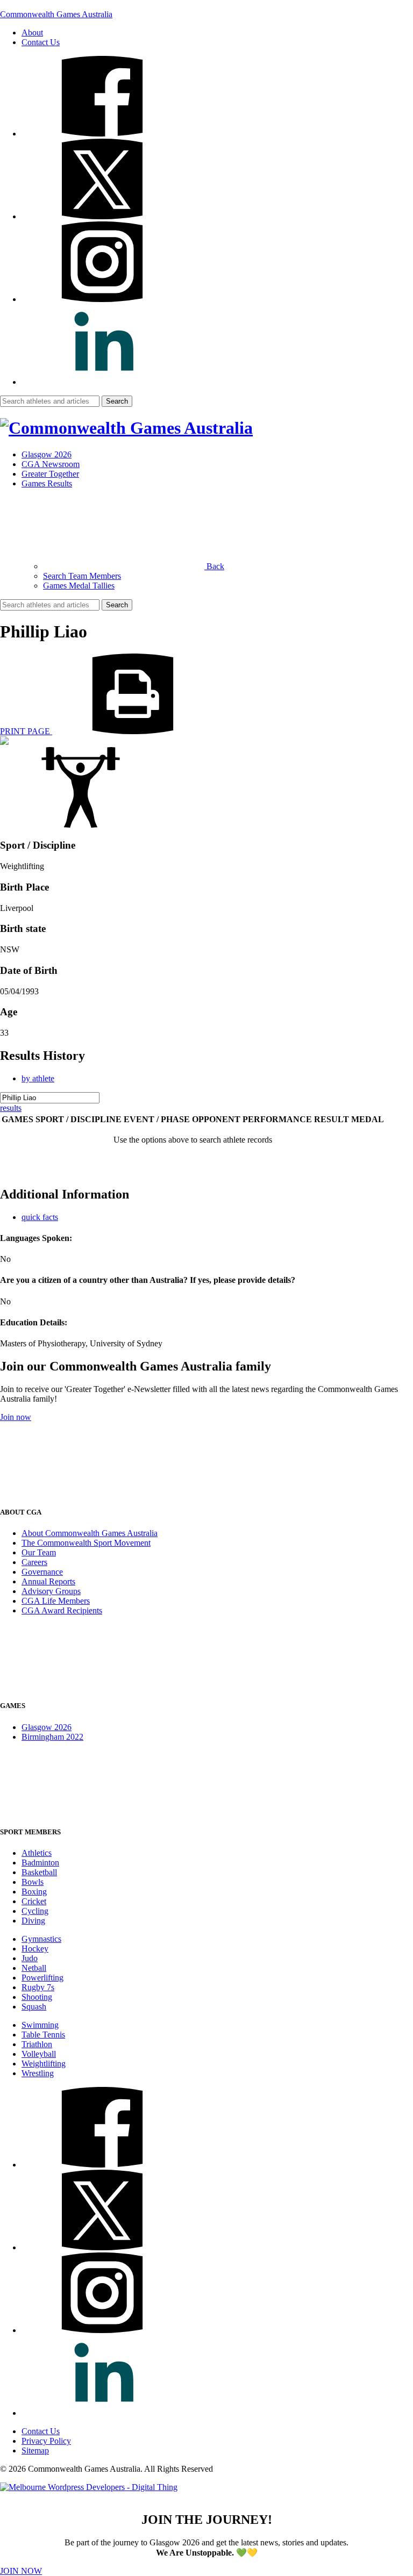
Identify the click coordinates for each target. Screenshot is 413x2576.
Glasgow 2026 (47, 454)
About (32, 33)
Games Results (47, 483)
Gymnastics (41, 1939)
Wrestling (38, 2073)
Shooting (37, 1997)
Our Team (39, 1552)
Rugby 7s (38, 1987)
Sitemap (35, 2451)
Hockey (35, 1949)
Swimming (40, 2025)
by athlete (38, 1078)
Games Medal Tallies (79, 586)
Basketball (39, 1872)
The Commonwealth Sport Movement (86, 1543)
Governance (42, 1572)
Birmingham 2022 (52, 1737)
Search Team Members (82, 576)
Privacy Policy (46, 2441)
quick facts (40, 1217)
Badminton (40, 1863)
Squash (34, 2007)
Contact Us (41, 42)
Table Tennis (43, 2035)
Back (214, 566)
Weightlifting (44, 2064)
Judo (30, 1958)
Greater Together (50, 474)
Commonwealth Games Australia (56, 14)
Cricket (34, 1901)
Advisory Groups (51, 1591)
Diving (33, 1921)
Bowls (33, 1882)
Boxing (34, 1892)
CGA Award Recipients (62, 1610)
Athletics (37, 1853)
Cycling (35, 1911)
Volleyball (39, 2054)
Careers (34, 1562)
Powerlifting (42, 1978)
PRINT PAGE (26, 731)
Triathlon (37, 2044)
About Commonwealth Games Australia (90, 1533)
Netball (34, 1968)
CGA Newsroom (51, 464)
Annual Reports (48, 1581)
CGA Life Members (56, 1601)
